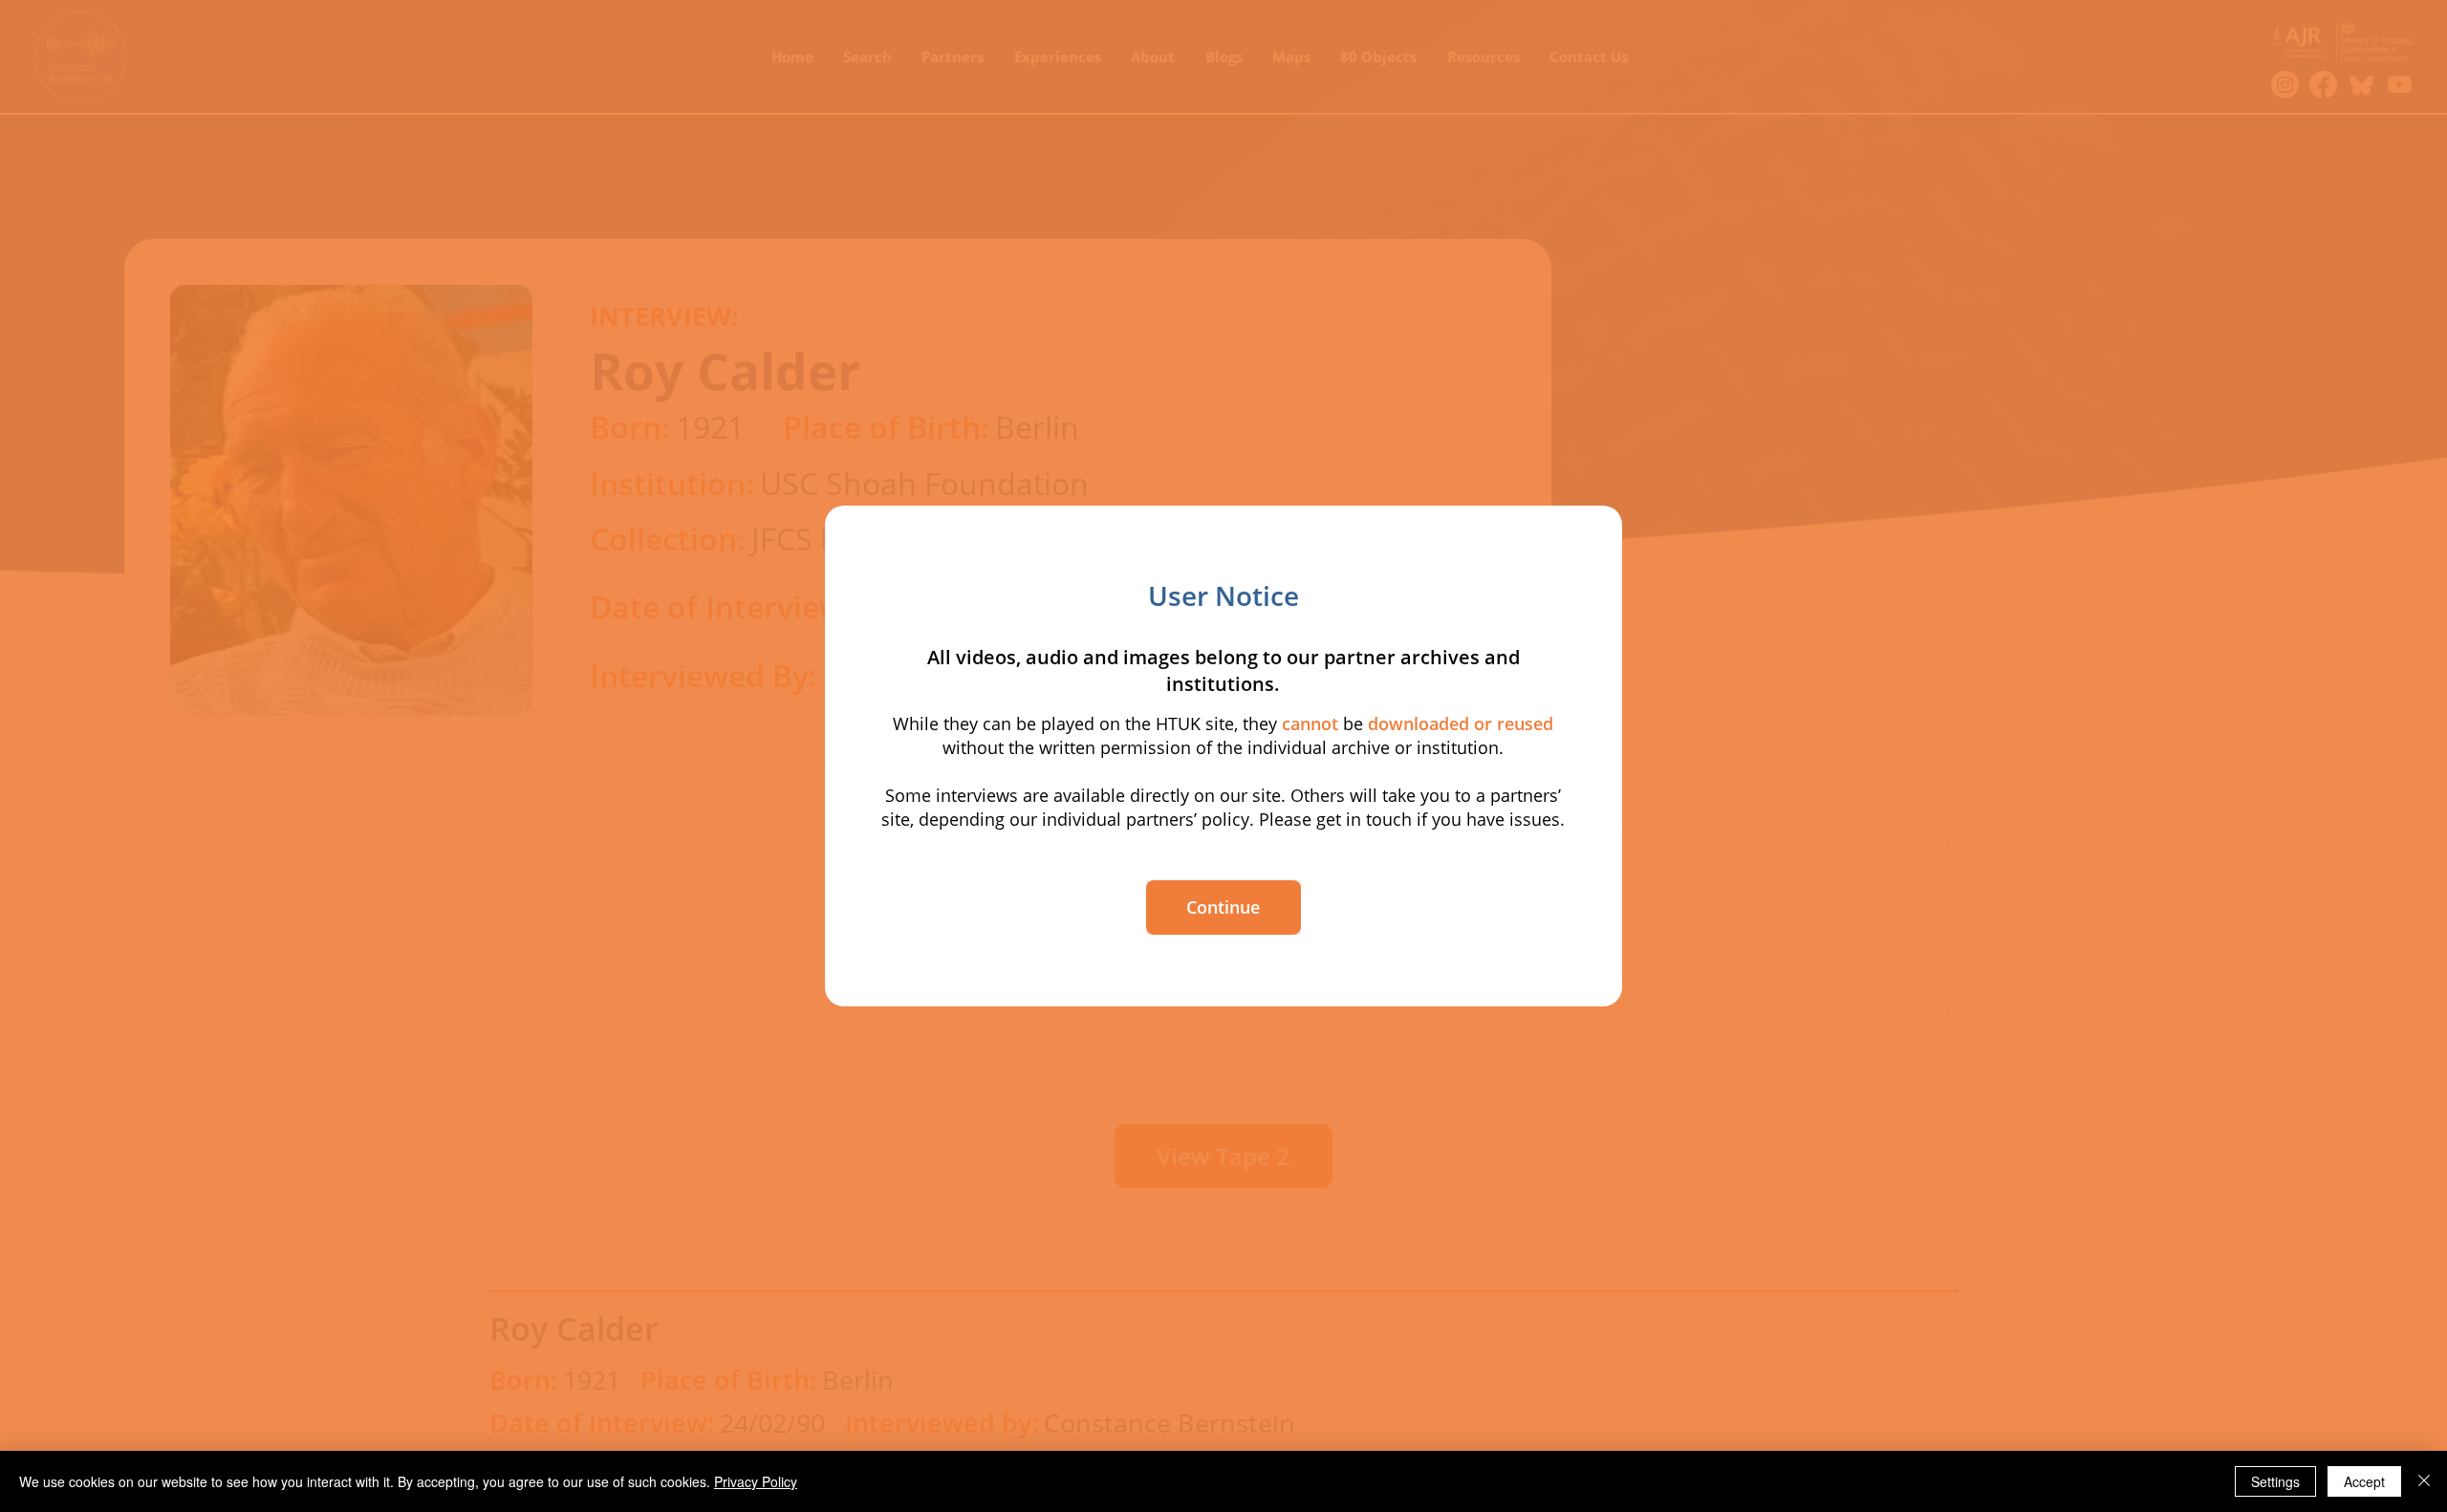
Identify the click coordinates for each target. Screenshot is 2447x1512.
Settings (2275, 1481)
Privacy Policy (756, 1481)
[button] (1223, 907)
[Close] (2424, 1481)
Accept (2364, 1481)
